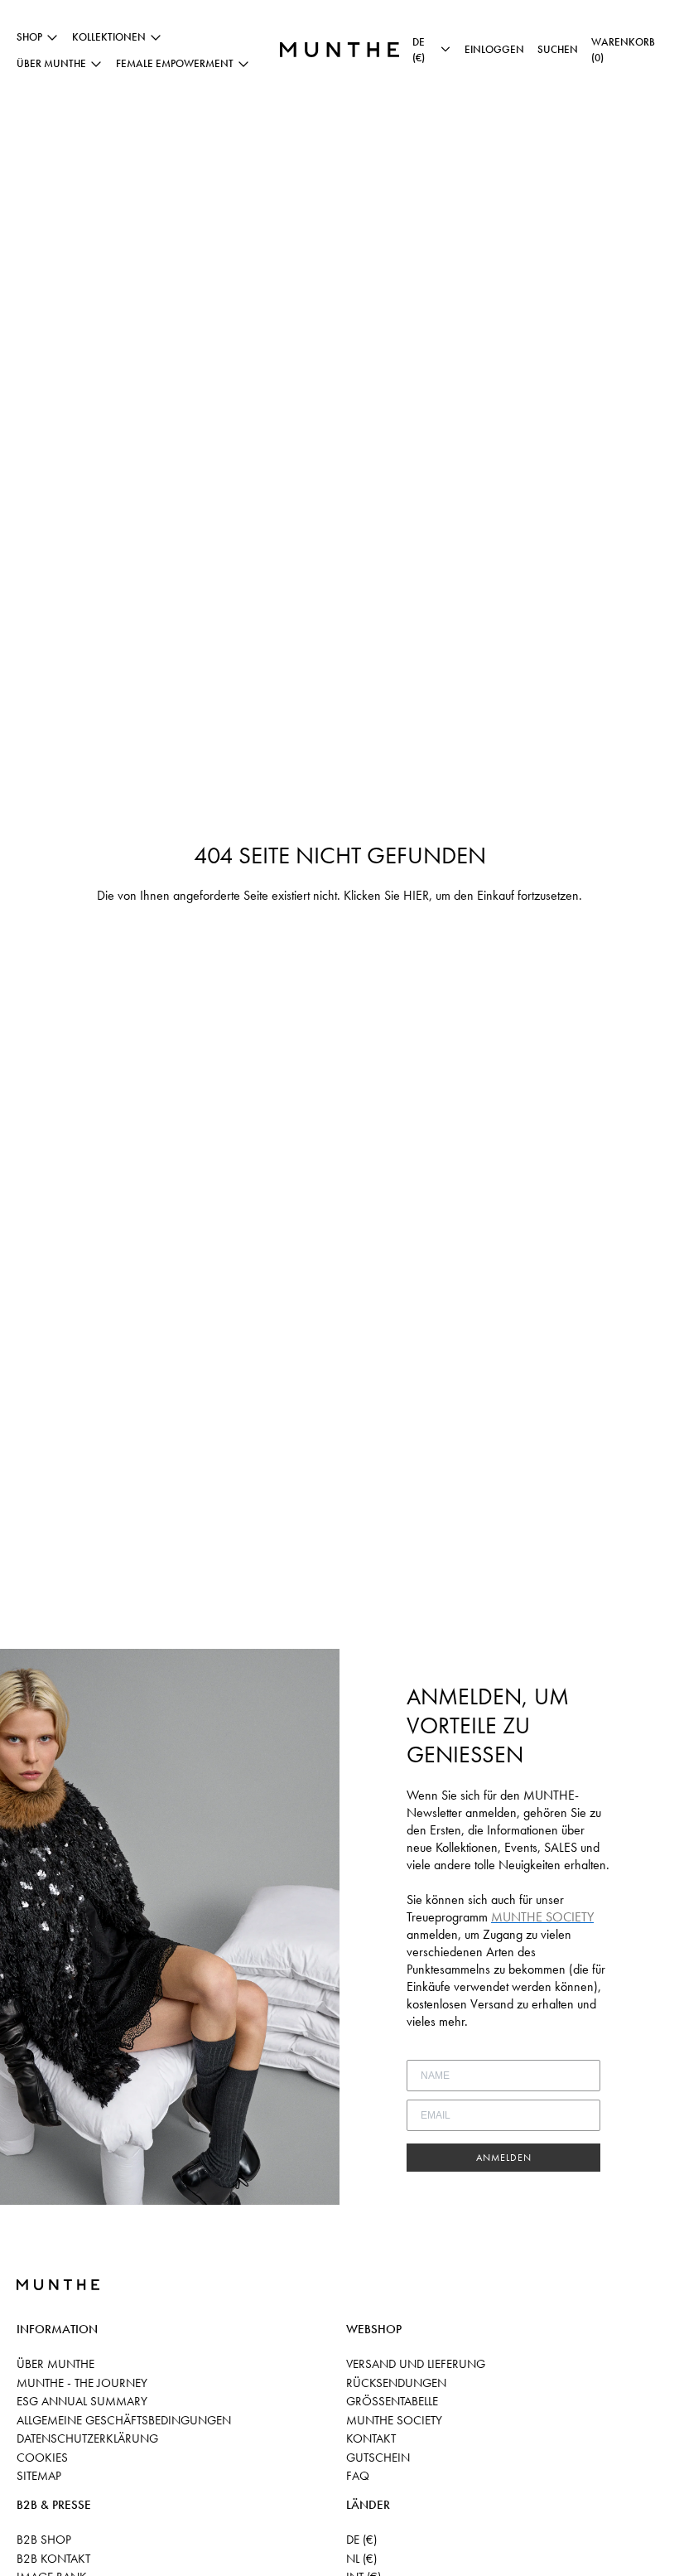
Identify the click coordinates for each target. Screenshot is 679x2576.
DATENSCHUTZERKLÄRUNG (87, 2438)
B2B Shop (44, 2540)
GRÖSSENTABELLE (392, 2401)
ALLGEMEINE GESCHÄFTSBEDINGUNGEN (124, 2420)
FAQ (358, 2476)
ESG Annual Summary (82, 2401)
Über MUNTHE (55, 2364)
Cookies (42, 2458)
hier (416, 895)
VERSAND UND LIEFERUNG (416, 2364)
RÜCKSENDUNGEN (396, 2383)
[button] (558, 50)
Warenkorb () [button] (623, 50)
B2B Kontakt (53, 2559)
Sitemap (39, 2476)
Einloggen (494, 49)
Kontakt (371, 2438)
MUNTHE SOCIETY (394, 2420)
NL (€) (361, 2559)
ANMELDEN (504, 2158)
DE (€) (361, 2540)
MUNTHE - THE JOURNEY (82, 2383)
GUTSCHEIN (378, 2458)
